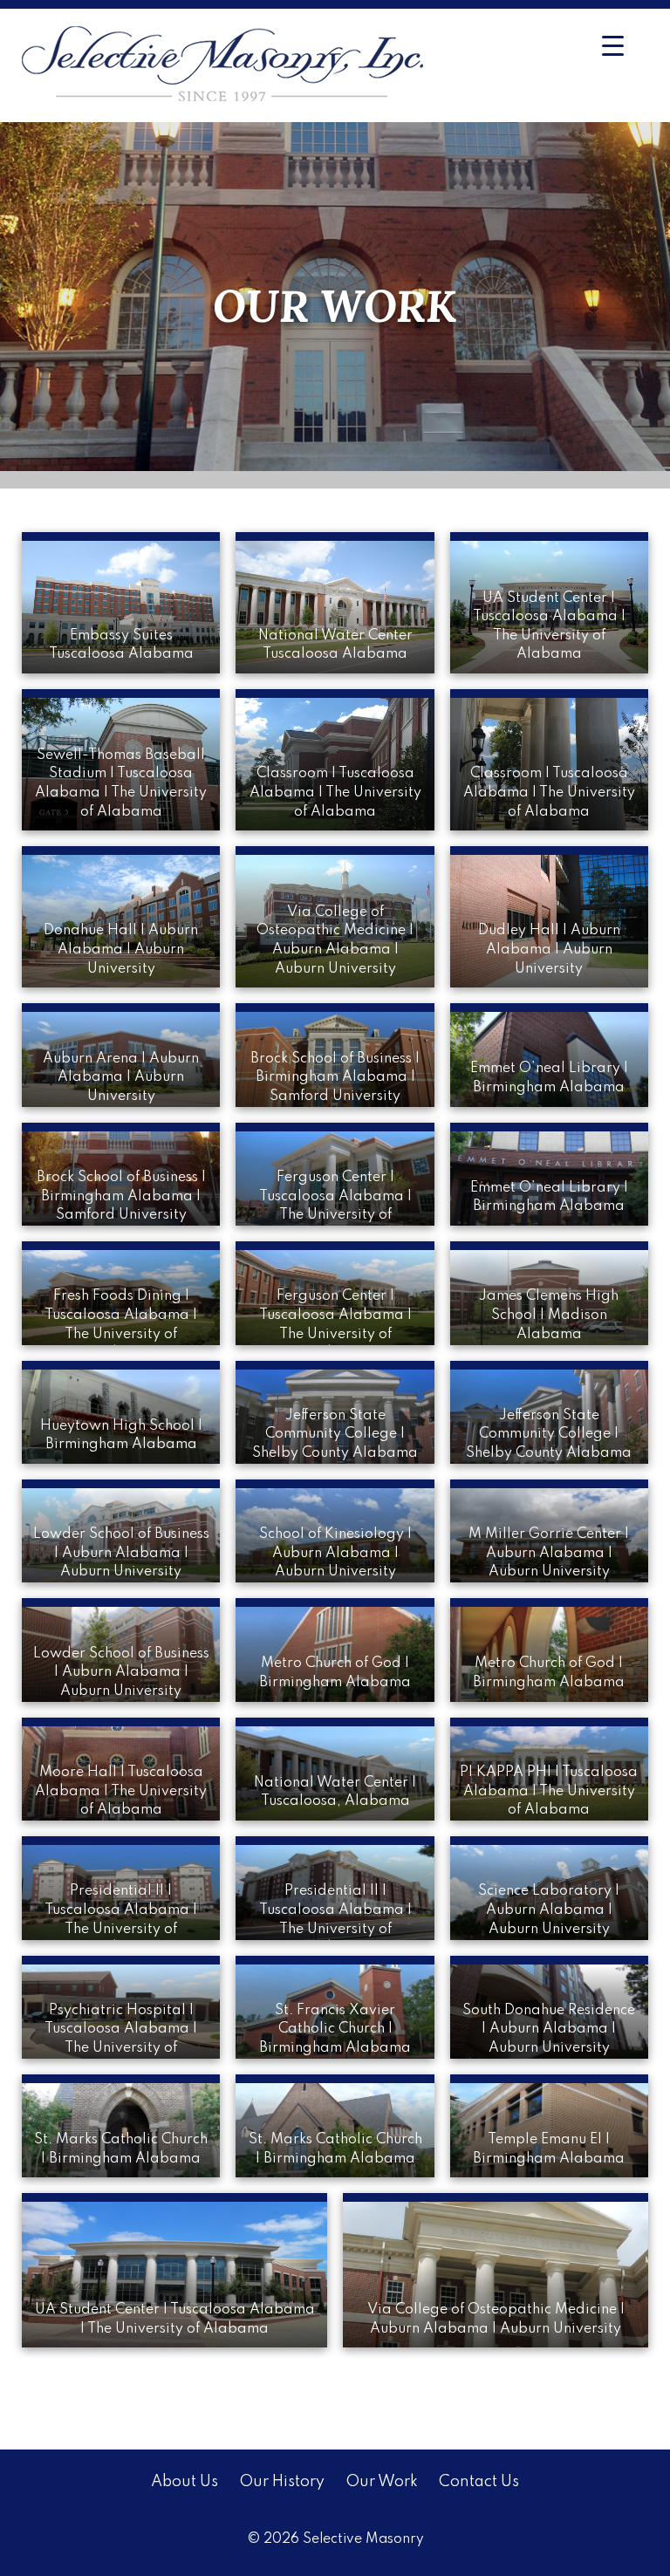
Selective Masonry (363, 2539)
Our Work (382, 2482)
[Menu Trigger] (613, 46)
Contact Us (479, 2482)
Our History (282, 2482)
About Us (185, 2482)
